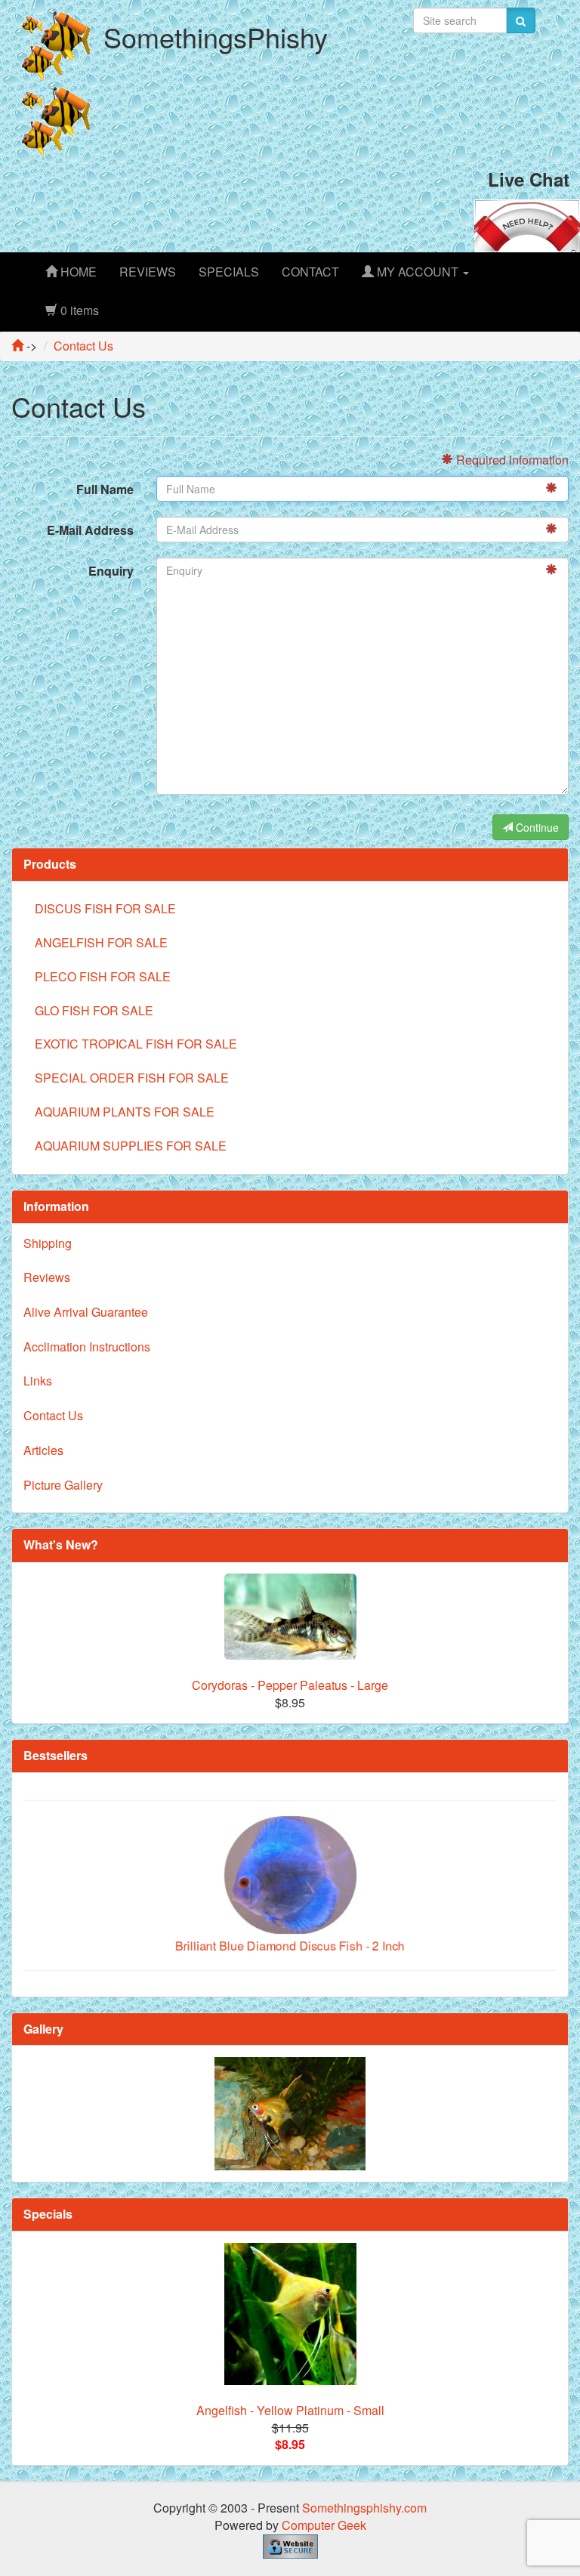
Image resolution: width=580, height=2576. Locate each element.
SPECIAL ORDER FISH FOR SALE (132, 1078)
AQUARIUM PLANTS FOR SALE (125, 1112)
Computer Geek (324, 2525)
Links (38, 1381)
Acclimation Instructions (87, 1347)
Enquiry (111, 571)
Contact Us (53, 1415)
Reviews (47, 1277)
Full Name (105, 489)
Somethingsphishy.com (364, 2508)
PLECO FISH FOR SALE (103, 976)
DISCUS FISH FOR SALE (105, 908)
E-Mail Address (90, 530)
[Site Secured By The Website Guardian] (290, 2545)
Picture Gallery (63, 1485)
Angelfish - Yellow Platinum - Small (290, 2410)
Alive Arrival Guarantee (86, 1312)
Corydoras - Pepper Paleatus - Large (290, 1685)
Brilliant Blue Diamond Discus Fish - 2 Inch (290, 1913)
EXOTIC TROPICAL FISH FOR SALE (136, 1044)
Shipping (48, 1243)
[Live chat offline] (527, 224)
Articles (43, 1450)
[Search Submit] (521, 20)
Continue (536, 827)
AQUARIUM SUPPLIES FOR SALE (131, 1146)
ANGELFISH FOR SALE (101, 942)
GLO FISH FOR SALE (94, 1010)
